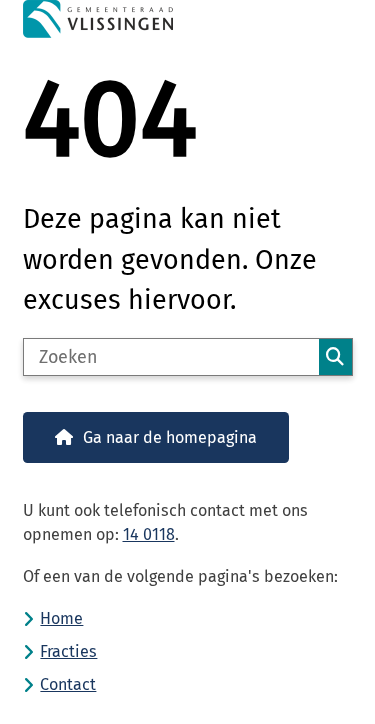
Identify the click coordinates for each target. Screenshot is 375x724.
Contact (68, 684)
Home (61, 618)
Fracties (68, 651)
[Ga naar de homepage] (188, 19)
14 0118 (149, 534)
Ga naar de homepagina (170, 437)
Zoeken (335, 357)
